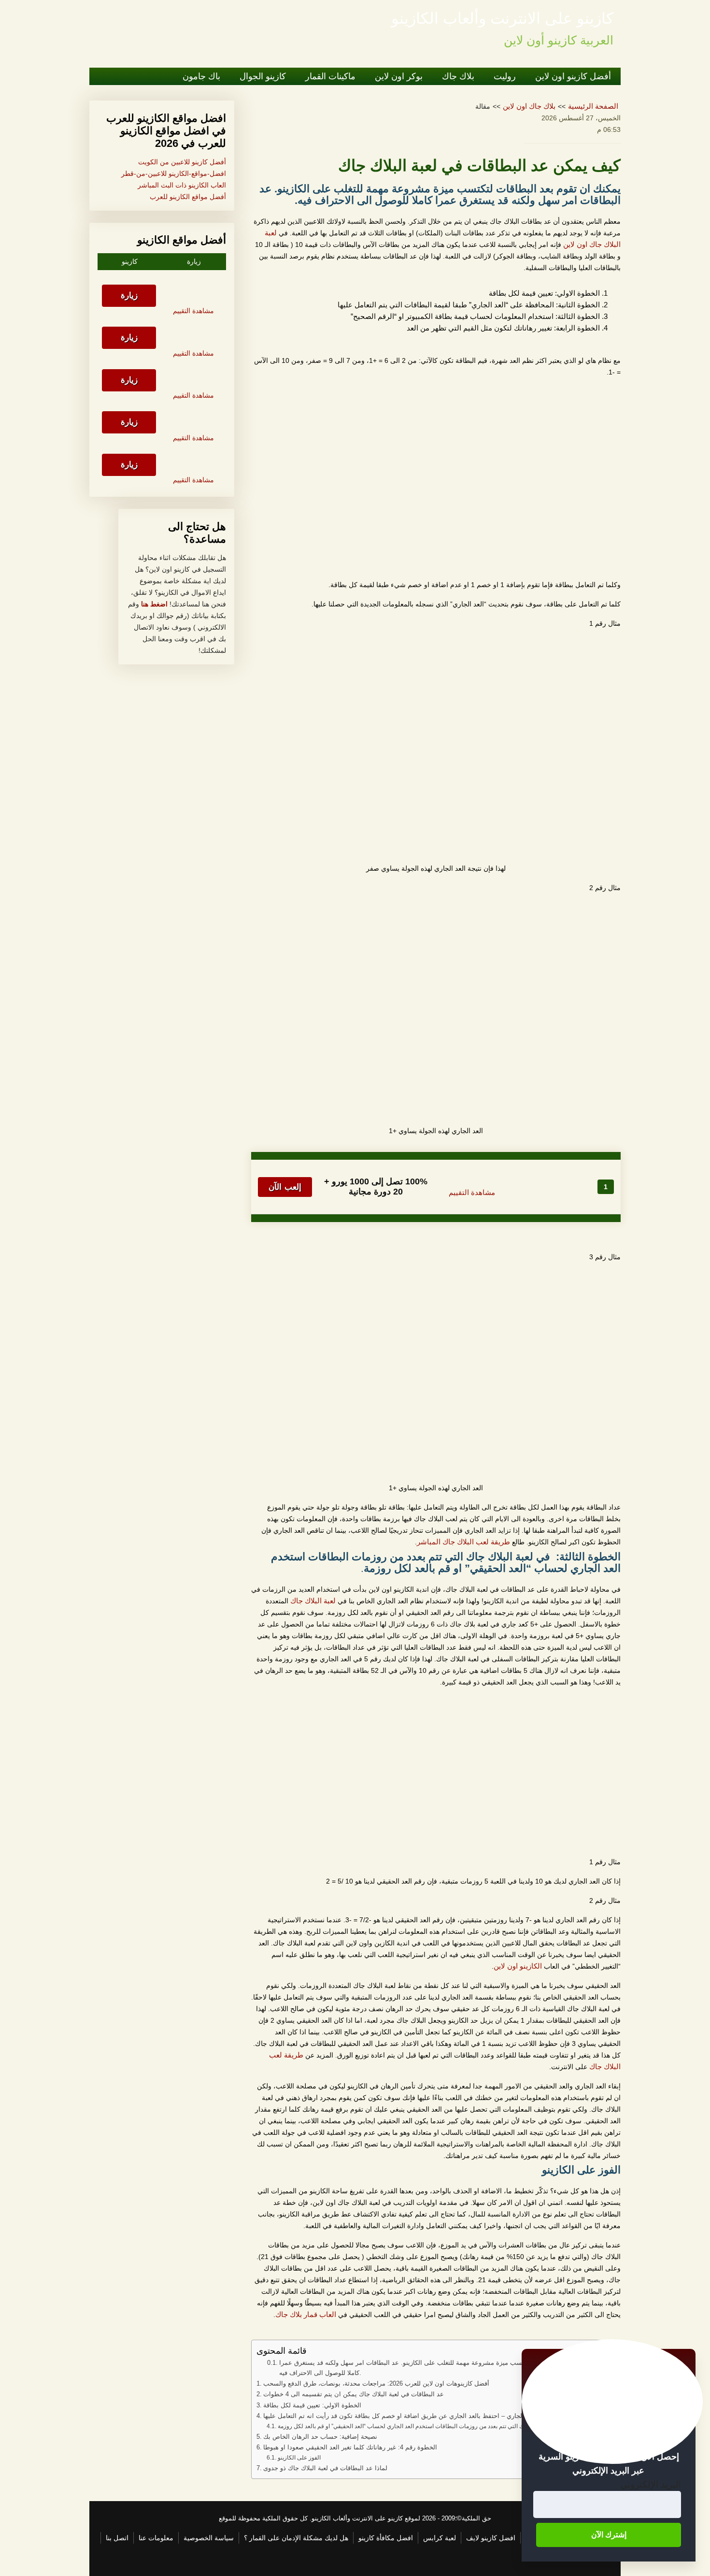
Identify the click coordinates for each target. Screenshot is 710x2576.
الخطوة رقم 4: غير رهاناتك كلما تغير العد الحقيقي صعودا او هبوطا (350, 2447)
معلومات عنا (156, 2538)
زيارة (129, 295)
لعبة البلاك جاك (313, 1601)
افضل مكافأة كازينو (386, 2538)
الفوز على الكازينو (299, 2458)
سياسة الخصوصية (209, 2538)
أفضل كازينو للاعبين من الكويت (182, 162)
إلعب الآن (285, 1187)
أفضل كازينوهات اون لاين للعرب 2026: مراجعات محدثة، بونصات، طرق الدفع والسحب (376, 2383)
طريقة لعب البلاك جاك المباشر (463, 1542)
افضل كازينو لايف (491, 2538)
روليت (505, 76)
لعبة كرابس (440, 2538)
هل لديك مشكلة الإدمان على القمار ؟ (296, 2538)
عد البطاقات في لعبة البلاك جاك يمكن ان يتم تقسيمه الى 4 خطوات (354, 2394)
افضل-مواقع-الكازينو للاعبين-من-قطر (174, 173)
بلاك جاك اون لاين (529, 106)
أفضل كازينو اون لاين (573, 76)
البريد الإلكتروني (651, 2484)
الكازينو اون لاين (518, 1966)
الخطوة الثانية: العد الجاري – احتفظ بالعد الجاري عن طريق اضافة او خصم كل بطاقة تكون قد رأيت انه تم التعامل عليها (420, 2416)
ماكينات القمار (330, 76)
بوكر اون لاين (399, 76)
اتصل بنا (117, 2538)
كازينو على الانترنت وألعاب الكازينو (502, 18)
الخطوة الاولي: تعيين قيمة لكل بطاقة (312, 2405)
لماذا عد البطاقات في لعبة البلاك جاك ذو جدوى (325, 2468)
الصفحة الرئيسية (593, 106)
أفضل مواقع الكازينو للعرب (188, 197)
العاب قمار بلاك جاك (306, 2315)
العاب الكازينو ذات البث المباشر (182, 185)
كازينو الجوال (263, 76)
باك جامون (201, 76)
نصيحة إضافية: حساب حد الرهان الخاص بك (320, 2437)
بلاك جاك (458, 76)
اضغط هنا (153, 604)
